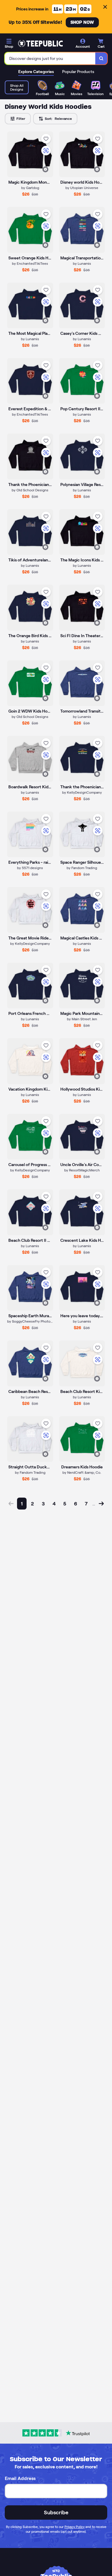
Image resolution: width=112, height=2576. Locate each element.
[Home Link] (40, 44)
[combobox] (50, 58)
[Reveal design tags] (45, 169)
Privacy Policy (75, 2527)
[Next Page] (101, 1504)
